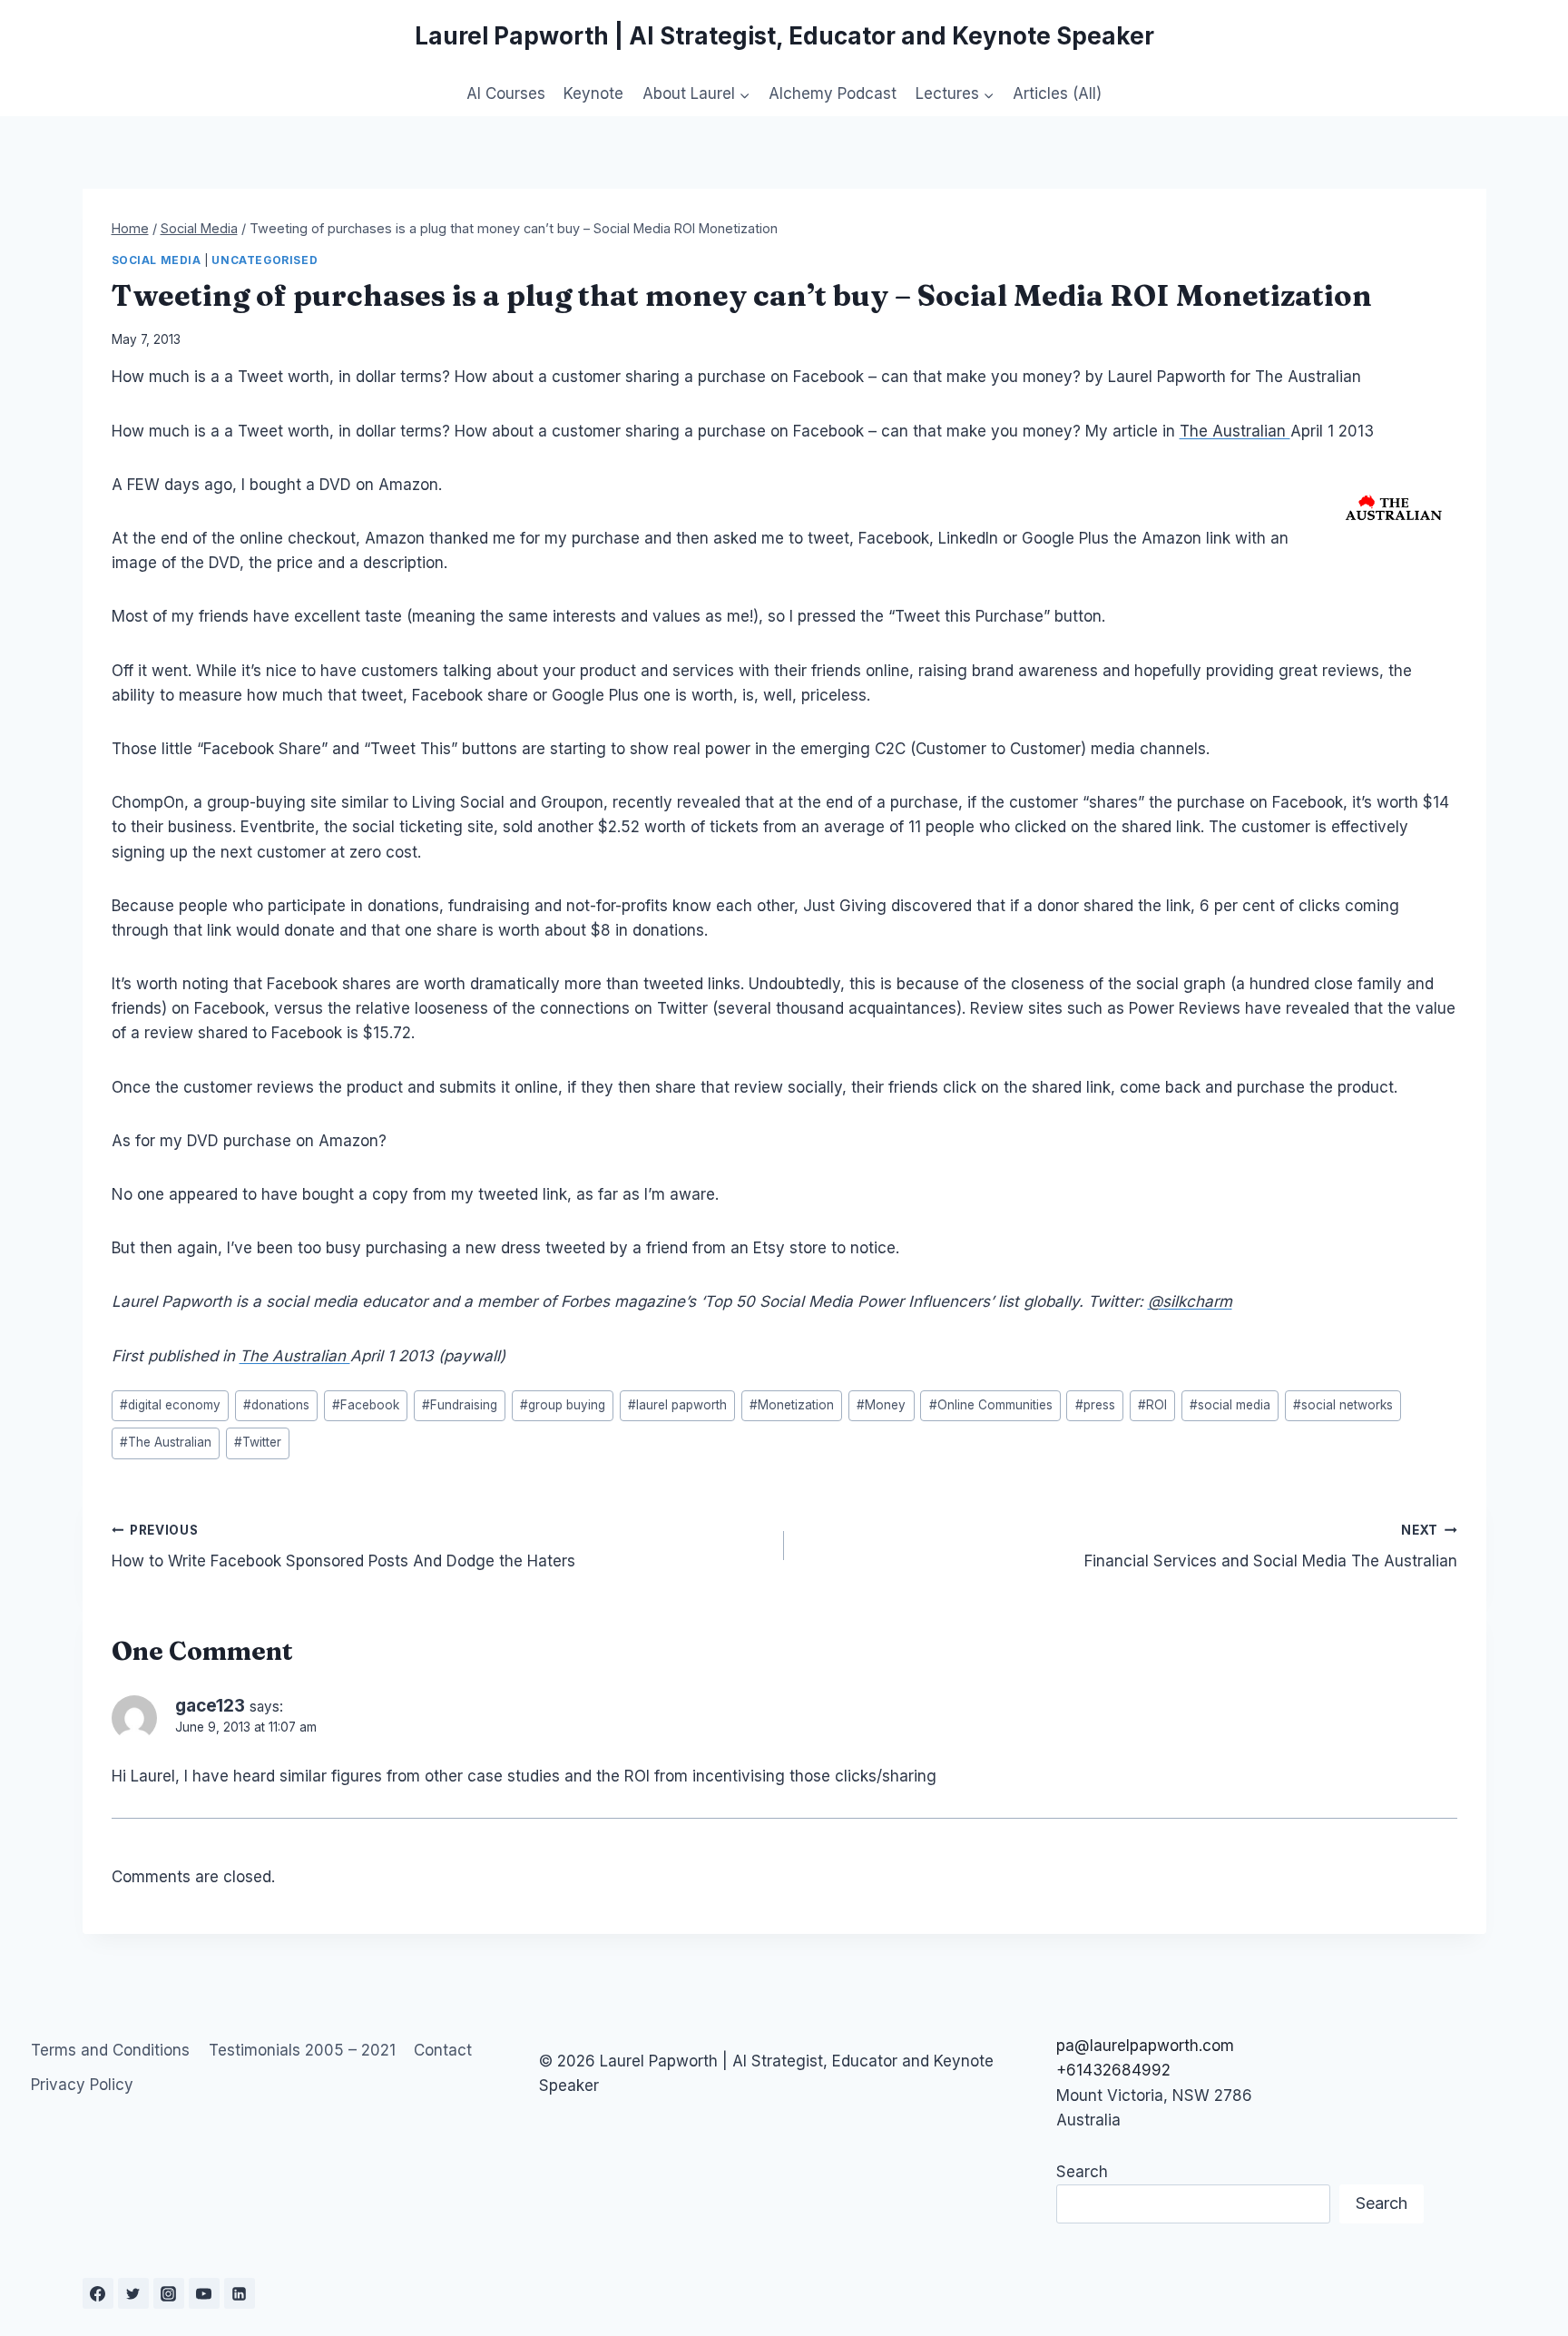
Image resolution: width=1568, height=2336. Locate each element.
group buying (563, 1405)
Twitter (258, 1442)
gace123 (210, 1706)
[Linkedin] (240, 2293)
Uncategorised (265, 260)
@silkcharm (1190, 1301)
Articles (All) (1057, 93)
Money (881, 1405)
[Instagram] (169, 2293)
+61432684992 (1113, 2070)
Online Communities (991, 1405)
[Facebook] (98, 2293)
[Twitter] (133, 2293)
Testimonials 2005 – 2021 (302, 2050)
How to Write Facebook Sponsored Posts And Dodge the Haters (343, 1547)
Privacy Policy (82, 2085)
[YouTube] (204, 2293)
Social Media (157, 260)
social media (1230, 1405)
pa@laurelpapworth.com (1145, 2046)
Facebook (366, 1405)
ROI (1152, 1405)
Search (1082, 2172)
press (1095, 1405)
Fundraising (460, 1405)
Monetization (792, 1405)
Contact (443, 2050)
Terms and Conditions (110, 2050)
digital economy (170, 1405)
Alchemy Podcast (833, 93)
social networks (1343, 1405)
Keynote (593, 93)
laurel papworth (677, 1405)
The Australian (1235, 431)
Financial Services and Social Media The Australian (1271, 1547)
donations (276, 1405)
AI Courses (506, 93)
